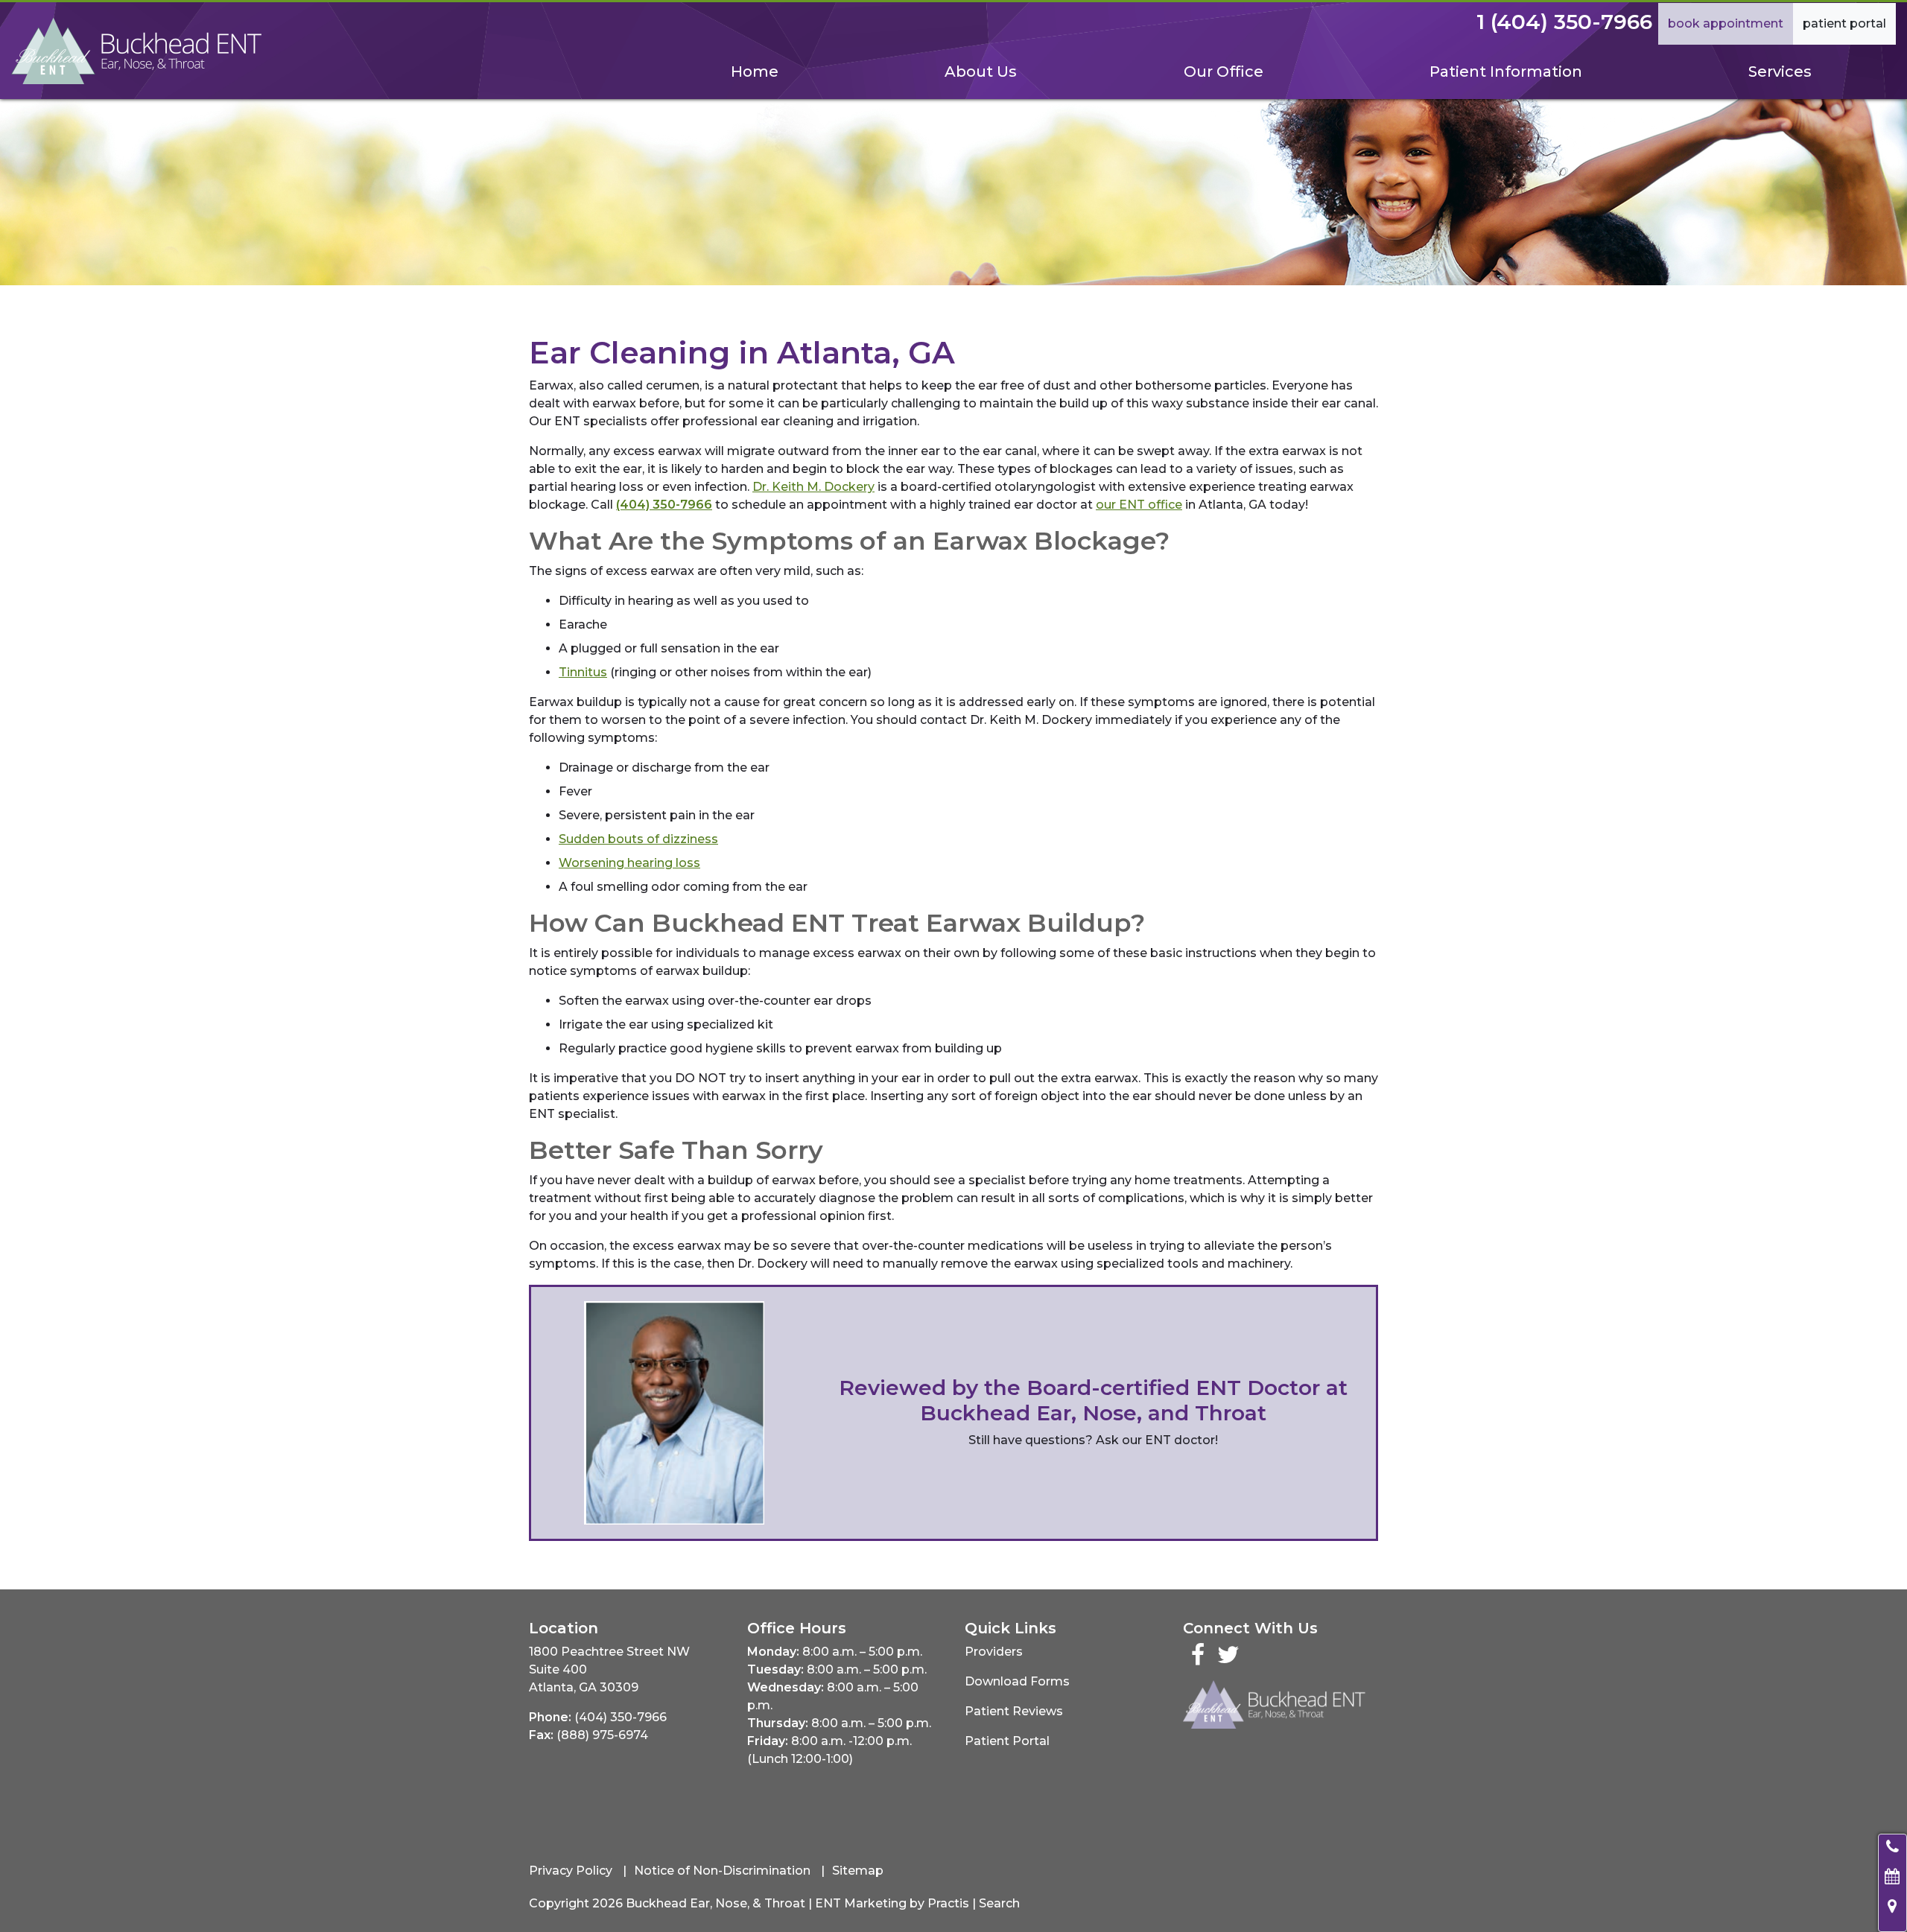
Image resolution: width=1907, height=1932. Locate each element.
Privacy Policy (571, 1871)
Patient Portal (1844, 23)
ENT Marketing (861, 1903)
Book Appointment (1726, 23)
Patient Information (1506, 72)
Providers (994, 1652)
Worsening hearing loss (629, 863)
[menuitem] (754, 72)
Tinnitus (583, 672)
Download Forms (1017, 1681)
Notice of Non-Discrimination (722, 1871)
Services (1780, 72)
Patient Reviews (1014, 1711)
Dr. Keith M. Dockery (813, 487)
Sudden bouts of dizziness (638, 839)
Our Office (1224, 72)
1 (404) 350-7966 (1564, 22)
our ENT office (1139, 505)
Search (999, 1903)
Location (564, 1628)
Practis (948, 1903)
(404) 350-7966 (621, 1717)
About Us (981, 72)
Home (755, 72)
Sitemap (858, 1871)
